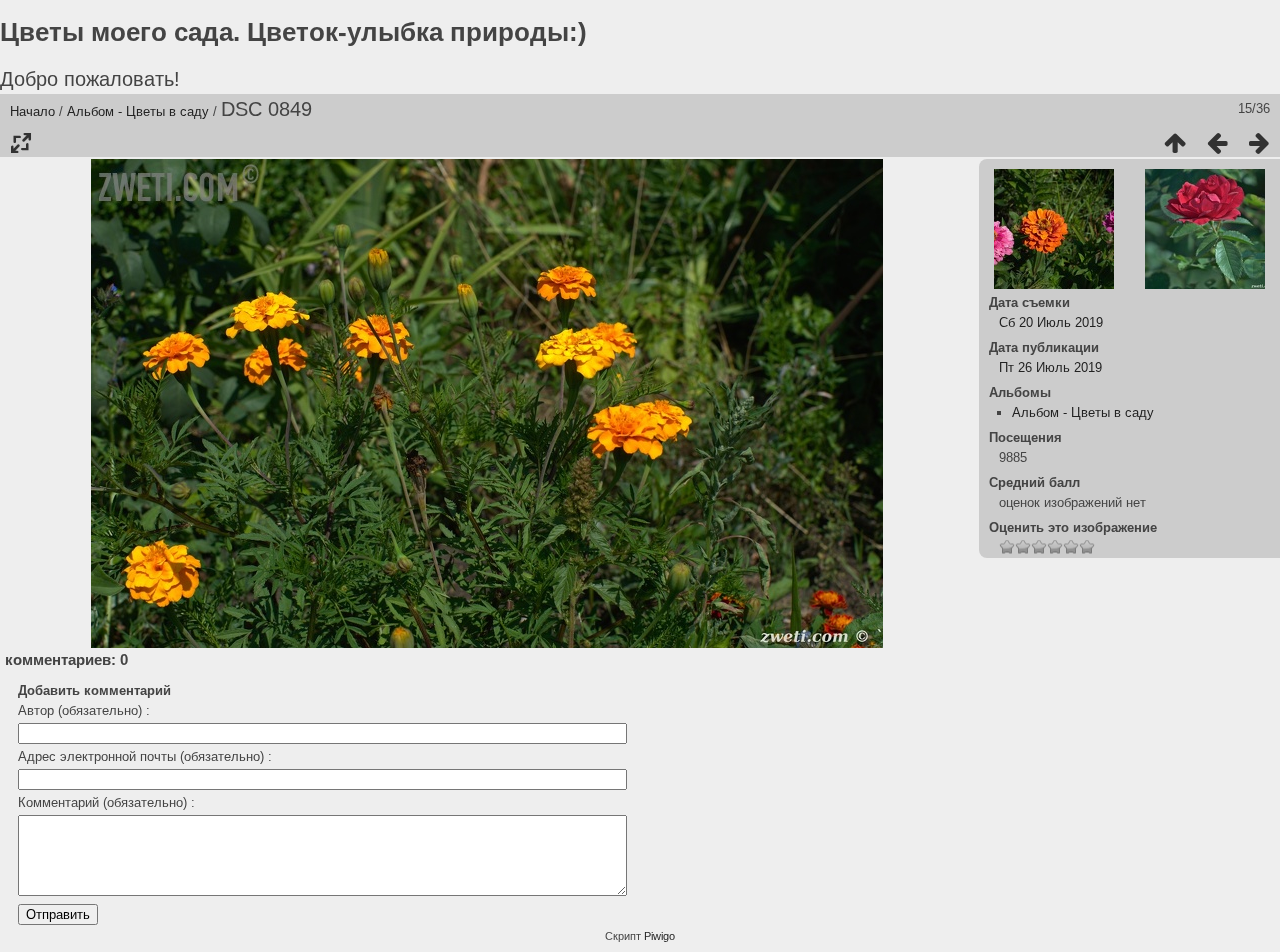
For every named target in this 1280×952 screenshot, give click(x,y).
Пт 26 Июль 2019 (1050, 367)
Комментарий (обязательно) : (106, 802)
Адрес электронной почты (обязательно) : (145, 756)
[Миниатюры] (1175, 143)
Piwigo (659, 936)
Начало (32, 111)
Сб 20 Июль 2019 (1051, 322)
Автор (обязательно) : (84, 710)
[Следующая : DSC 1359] (1259, 143)
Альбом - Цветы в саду (138, 111)
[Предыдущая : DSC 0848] (1217, 143)
